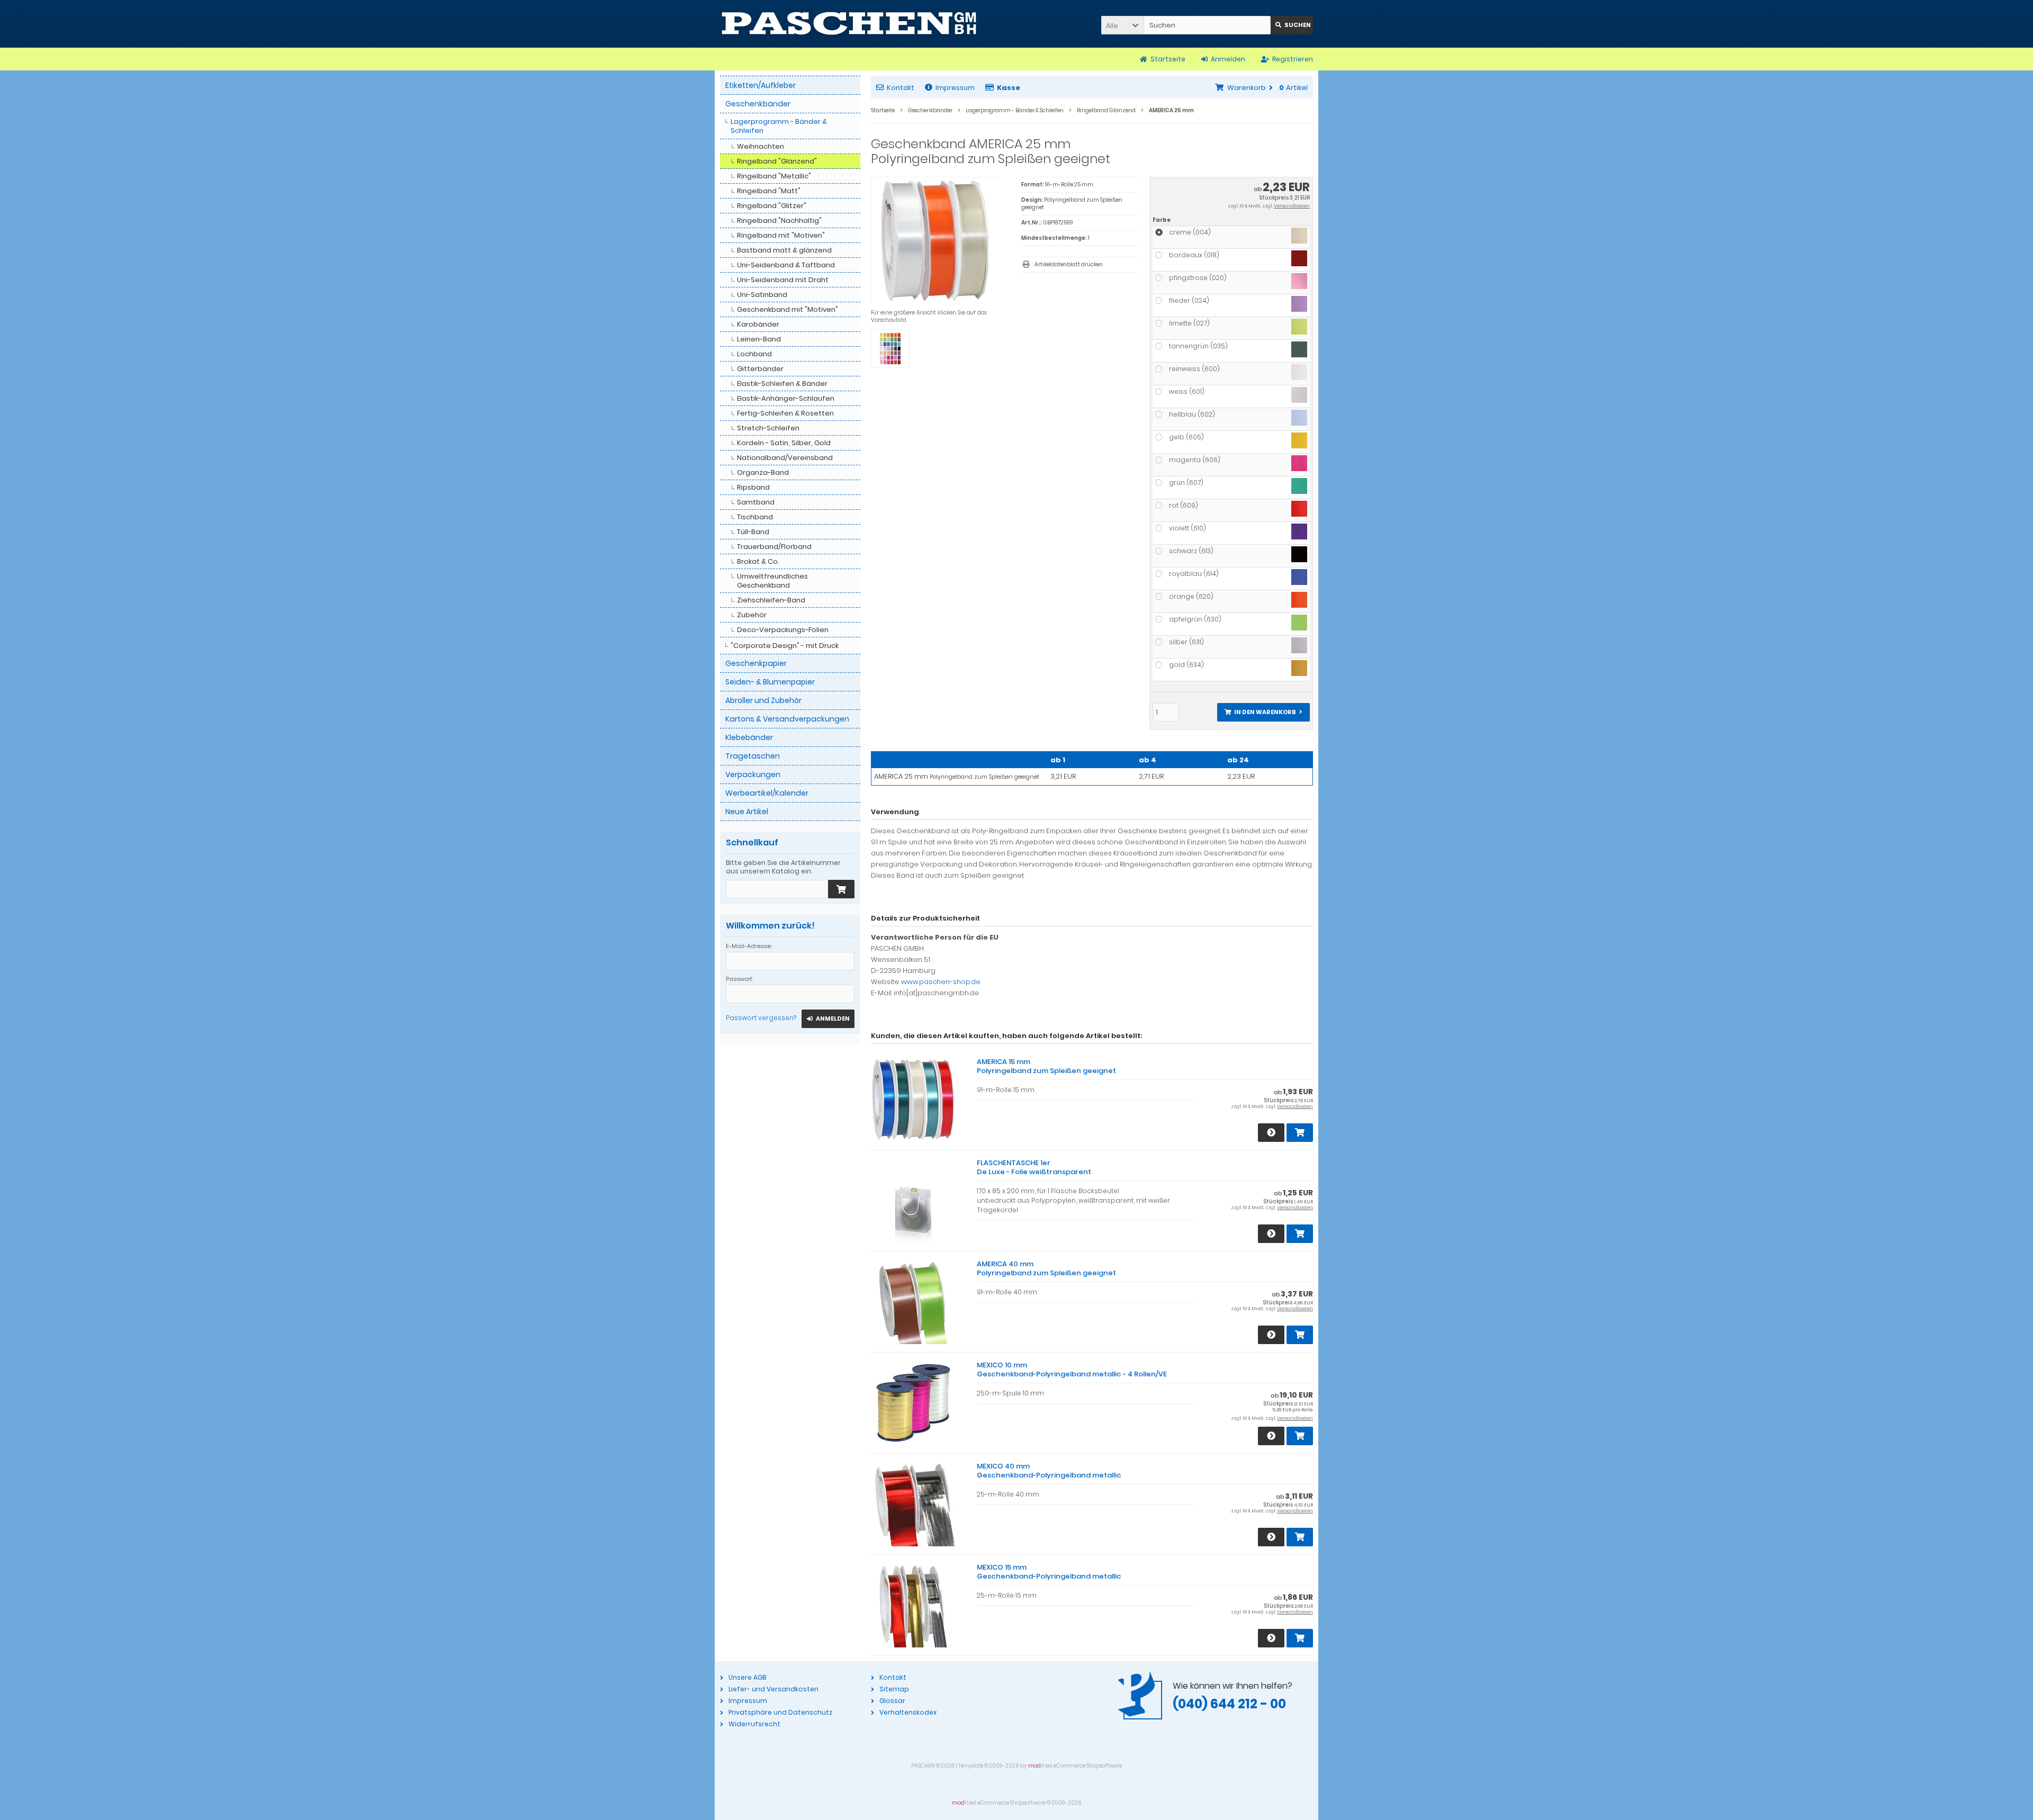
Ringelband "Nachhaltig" (779, 220)
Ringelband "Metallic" (774, 176)
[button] (1122, 25)
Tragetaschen (753, 756)
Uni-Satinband (762, 295)
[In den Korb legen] (841, 889)
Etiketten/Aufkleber (761, 85)
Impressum (955, 88)
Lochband (754, 354)
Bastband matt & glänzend (784, 250)
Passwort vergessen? (761, 1018)
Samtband (756, 502)
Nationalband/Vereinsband (785, 458)
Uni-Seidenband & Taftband (786, 265)
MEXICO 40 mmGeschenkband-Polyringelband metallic (1049, 1471)
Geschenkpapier (756, 663)
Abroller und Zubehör (763, 700)
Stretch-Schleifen (768, 428)
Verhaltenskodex (908, 1712)
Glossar (892, 1701)
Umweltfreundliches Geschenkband (772, 581)
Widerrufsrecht (754, 1724)
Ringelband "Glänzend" (777, 161)
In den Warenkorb (1263, 712)
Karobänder (758, 324)
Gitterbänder (760, 369)
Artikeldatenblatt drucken (1069, 264)
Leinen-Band (759, 339)
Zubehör (752, 615)
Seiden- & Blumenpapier (770, 682)
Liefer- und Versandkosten (773, 1689)
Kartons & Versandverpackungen (787, 719)
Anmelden (828, 1019)
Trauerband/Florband (774, 547)
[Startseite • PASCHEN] (849, 24)
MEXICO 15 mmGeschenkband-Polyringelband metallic (1049, 1572)
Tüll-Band (753, 532)
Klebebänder (749, 737)
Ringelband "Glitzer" (772, 206)
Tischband (755, 517)
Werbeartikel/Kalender (767, 793)
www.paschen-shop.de (941, 982)
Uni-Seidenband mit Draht (783, 280)
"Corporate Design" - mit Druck (785, 646)
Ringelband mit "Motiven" (781, 235)
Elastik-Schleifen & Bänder (782, 384)
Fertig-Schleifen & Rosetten (785, 413)
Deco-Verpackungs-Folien (783, 630)
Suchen (1292, 25)
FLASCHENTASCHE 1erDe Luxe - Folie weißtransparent (1034, 1167)
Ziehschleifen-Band (771, 600)
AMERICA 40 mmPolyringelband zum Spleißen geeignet (1046, 1268)
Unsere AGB (747, 1677)
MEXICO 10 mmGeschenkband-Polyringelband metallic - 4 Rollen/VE (1072, 1369)
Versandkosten (1292, 206)
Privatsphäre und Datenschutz (780, 1712)
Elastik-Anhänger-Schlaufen (786, 398)
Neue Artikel (747, 812)
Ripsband (753, 487)
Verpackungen (753, 774)
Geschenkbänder (758, 104)
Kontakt (901, 88)
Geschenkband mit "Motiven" (788, 309)
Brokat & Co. (758, 561)
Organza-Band (763, 472)
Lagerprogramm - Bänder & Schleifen (779, 126)
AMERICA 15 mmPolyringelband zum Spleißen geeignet (1046, 1066)
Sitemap (894, 1689)
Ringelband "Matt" (769, 191)
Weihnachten (761, 146)
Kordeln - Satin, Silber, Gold (784, 443)
